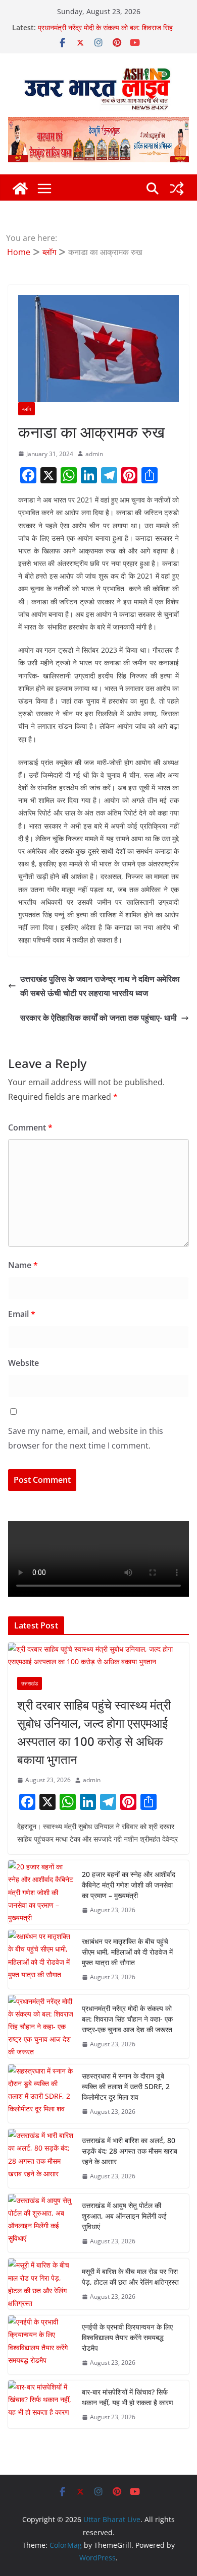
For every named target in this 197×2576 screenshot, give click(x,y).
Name (23, 1265)
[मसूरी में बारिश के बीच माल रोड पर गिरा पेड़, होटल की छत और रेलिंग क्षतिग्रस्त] (41, 2284)
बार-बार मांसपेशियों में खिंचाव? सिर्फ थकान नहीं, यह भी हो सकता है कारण (128, 2397)
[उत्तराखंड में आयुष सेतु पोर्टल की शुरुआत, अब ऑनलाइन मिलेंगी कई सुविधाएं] (41, 2223)
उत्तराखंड (30, 1683)
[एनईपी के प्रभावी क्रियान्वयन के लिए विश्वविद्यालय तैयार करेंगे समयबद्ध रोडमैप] (41, 2345)
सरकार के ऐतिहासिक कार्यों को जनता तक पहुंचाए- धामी (98, 1018)
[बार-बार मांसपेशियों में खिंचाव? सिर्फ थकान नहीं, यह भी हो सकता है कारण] (41, 2405)
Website (23, 1363)
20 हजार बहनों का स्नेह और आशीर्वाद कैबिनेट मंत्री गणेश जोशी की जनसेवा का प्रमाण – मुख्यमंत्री (129, 1885)
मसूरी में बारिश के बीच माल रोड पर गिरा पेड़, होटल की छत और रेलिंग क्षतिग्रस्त (130, 2277)
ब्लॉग (27, 409)
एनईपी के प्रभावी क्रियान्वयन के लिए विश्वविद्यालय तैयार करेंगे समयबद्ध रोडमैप (127, 2337)
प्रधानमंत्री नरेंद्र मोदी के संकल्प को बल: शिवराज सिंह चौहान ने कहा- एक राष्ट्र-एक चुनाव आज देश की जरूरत (107, 33)
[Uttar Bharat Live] (20, 189)
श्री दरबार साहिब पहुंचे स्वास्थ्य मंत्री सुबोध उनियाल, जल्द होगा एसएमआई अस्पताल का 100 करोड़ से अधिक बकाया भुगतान (94, 1732)
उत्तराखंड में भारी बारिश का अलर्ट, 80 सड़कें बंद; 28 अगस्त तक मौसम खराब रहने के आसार (130, 2151)
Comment (30, 1127)
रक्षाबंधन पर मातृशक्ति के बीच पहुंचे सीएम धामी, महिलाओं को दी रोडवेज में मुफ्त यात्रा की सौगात (127, 1952)
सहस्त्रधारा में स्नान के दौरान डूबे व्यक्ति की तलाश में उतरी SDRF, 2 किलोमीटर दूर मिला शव (126, 2086)
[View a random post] (177, 189)
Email (22, 1314)
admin (94, 454)
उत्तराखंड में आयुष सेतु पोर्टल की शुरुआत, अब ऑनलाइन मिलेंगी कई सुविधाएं (124, 2216)
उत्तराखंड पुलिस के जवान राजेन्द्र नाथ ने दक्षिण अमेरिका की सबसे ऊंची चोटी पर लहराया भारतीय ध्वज (100, 986)
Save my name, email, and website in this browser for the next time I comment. (86, 1438)
